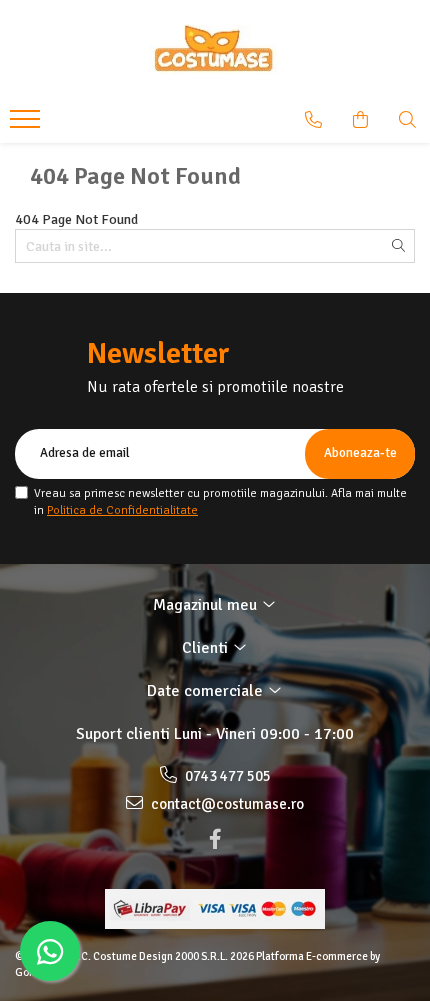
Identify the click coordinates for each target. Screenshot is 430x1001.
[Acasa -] (215, 50)
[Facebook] (215, 839)
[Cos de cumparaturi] (360, 120)
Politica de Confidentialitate (122, 510)
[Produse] (27, 125)
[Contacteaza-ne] (313, 120)
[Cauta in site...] (407, 120)
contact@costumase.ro (226, 804)
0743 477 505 (226, 776)
